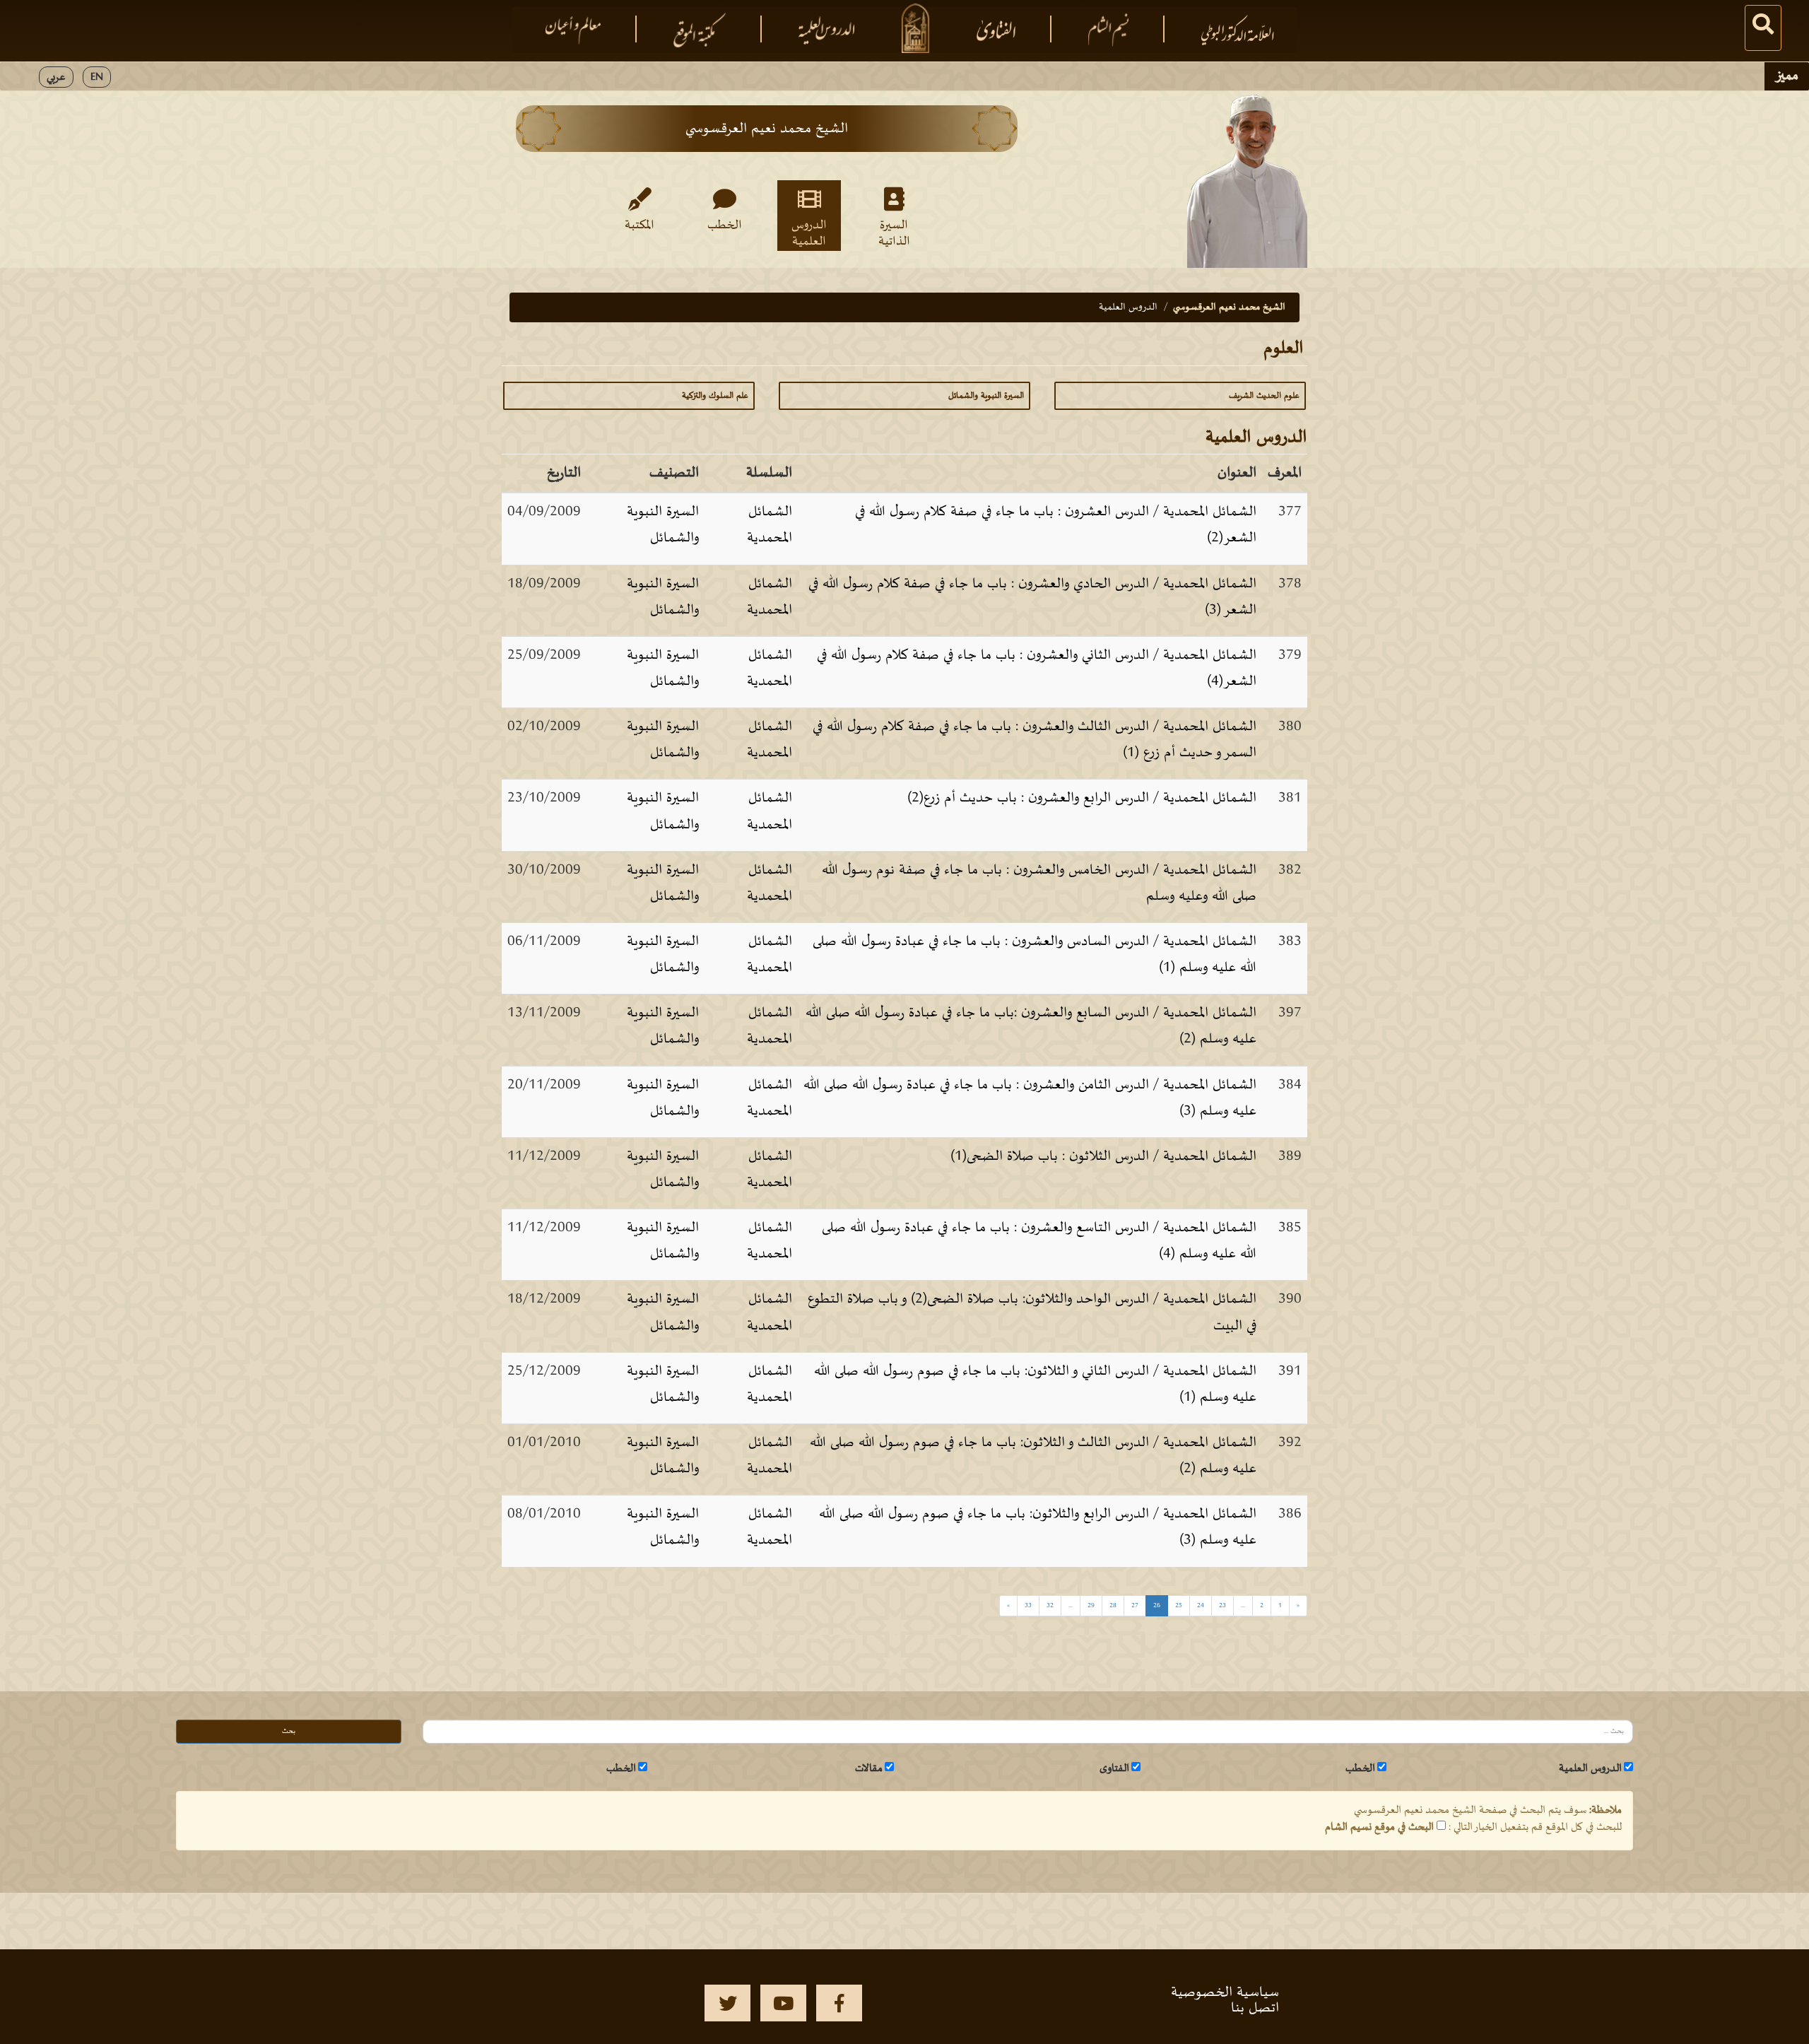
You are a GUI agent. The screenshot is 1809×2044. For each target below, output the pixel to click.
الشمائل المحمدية (770, 525)
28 (1113, 1605)
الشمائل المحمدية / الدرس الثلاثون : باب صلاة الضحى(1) (1103, 1156)
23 (1222, 1605)
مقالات (869, 1768)
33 (1028, 1605)
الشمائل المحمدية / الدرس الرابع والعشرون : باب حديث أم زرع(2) (1082, 798)
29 (1091, 1605)
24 (1201, 1605)
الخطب (725, 225)
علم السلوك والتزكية (715, 396)
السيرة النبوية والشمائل (986, 396)
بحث (289, 1731)
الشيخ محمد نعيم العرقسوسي (1229, 307)
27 (1135, 1605)
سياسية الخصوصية (1225, 1992)
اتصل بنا (1255, 2008)
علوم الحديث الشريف (1264, 396)
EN (97, 77)
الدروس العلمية (809, 233)
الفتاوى (1114, 1768)
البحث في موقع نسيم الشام (1379, 1827)
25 (1179, 1605)
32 (1050, 1605)
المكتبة (640, 225)
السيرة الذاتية (894, 233)
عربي (56, 77)
